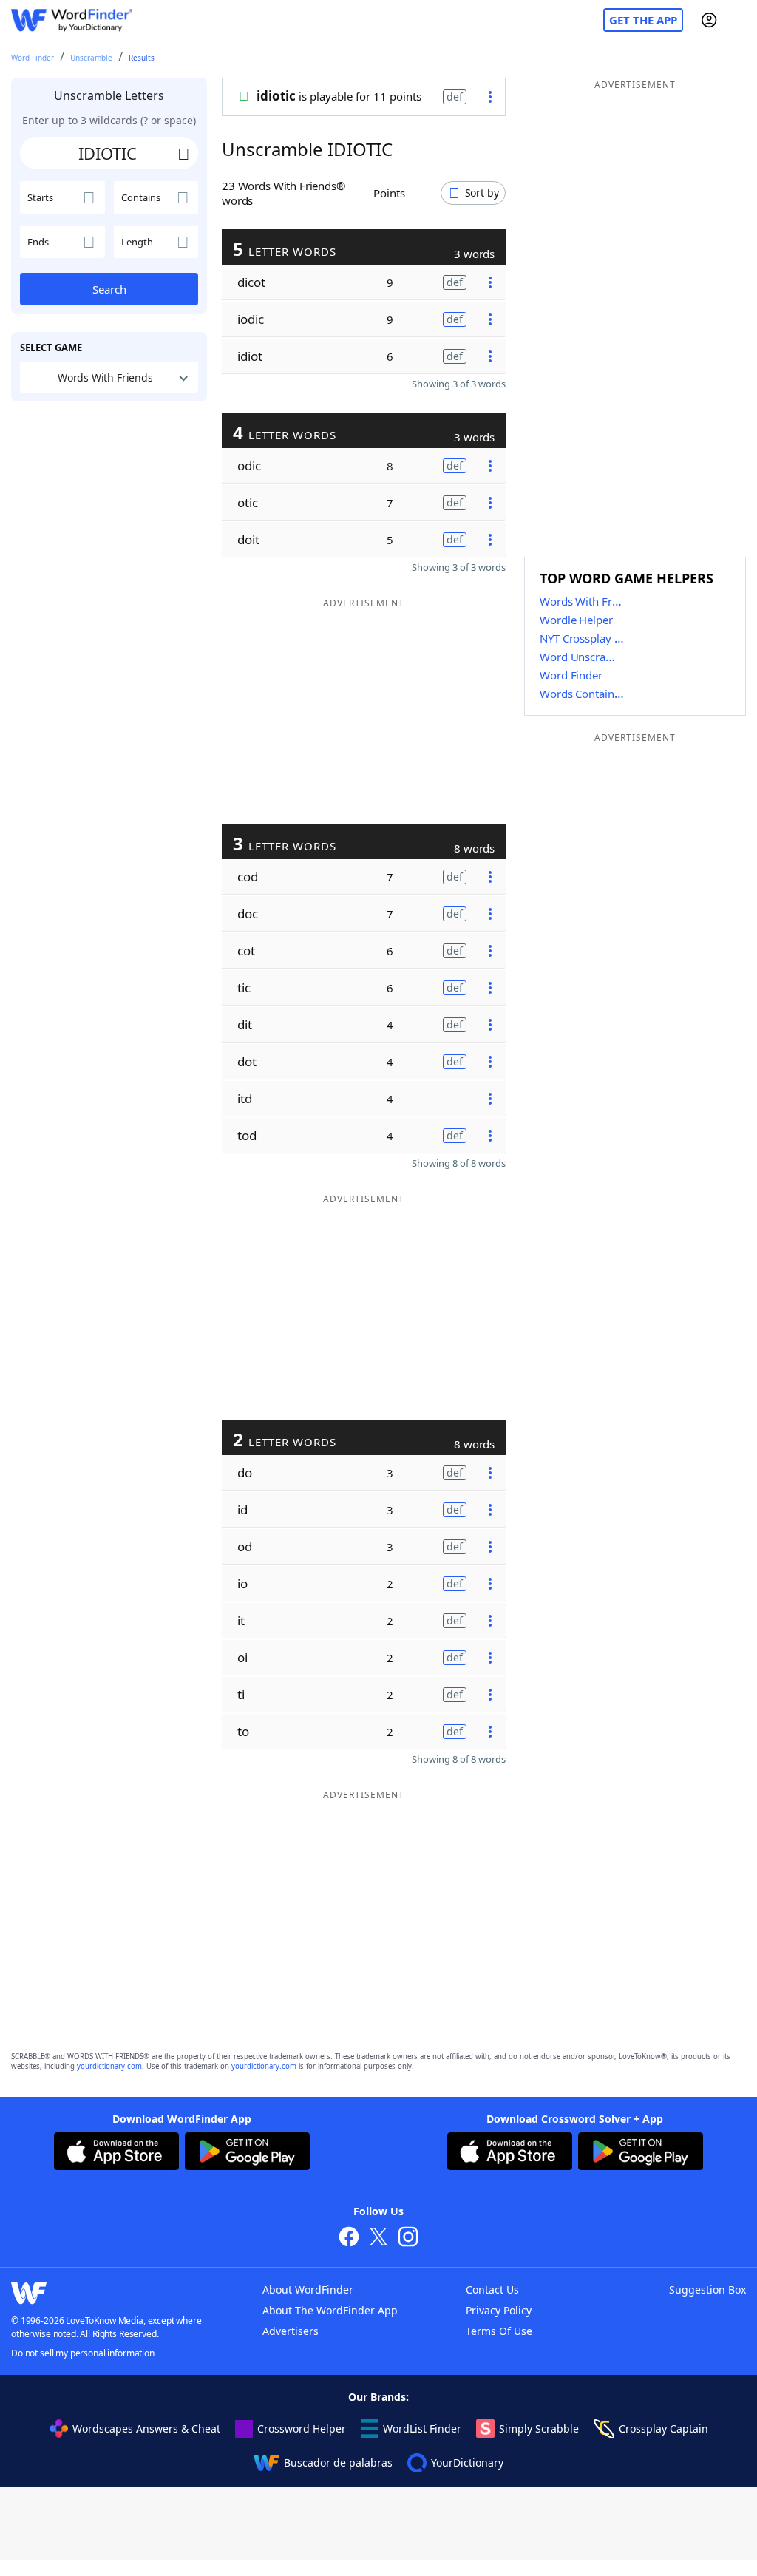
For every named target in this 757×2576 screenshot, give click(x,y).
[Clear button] (183, 153)
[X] (378, 2238)
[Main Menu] (740, 20)
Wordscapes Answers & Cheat (146, 2428)
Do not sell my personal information (83, 2353)
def (455, 96)
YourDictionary (467, 2463)
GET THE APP (643, 20)
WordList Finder (422, 2428)
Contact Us (492, 2289)
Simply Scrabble (539, 2428)
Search (109, 289)
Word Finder (33, 58)
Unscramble (91, 58)
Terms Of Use (499, 2331)
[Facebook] (349, 2238)
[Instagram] (408, 2238)
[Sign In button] (709, 20)
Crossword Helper (302, 2428)
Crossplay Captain (663, 2428)
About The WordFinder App (330, 2310)
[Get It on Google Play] (247, 2153)
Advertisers (291, 2331)
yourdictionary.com (109, 2066)
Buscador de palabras (338, 2463)
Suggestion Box (707, 2289)
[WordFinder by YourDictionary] (72, 20)
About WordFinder (308, 2289)
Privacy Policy (499, 2310)
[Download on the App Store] (116, 2153)
